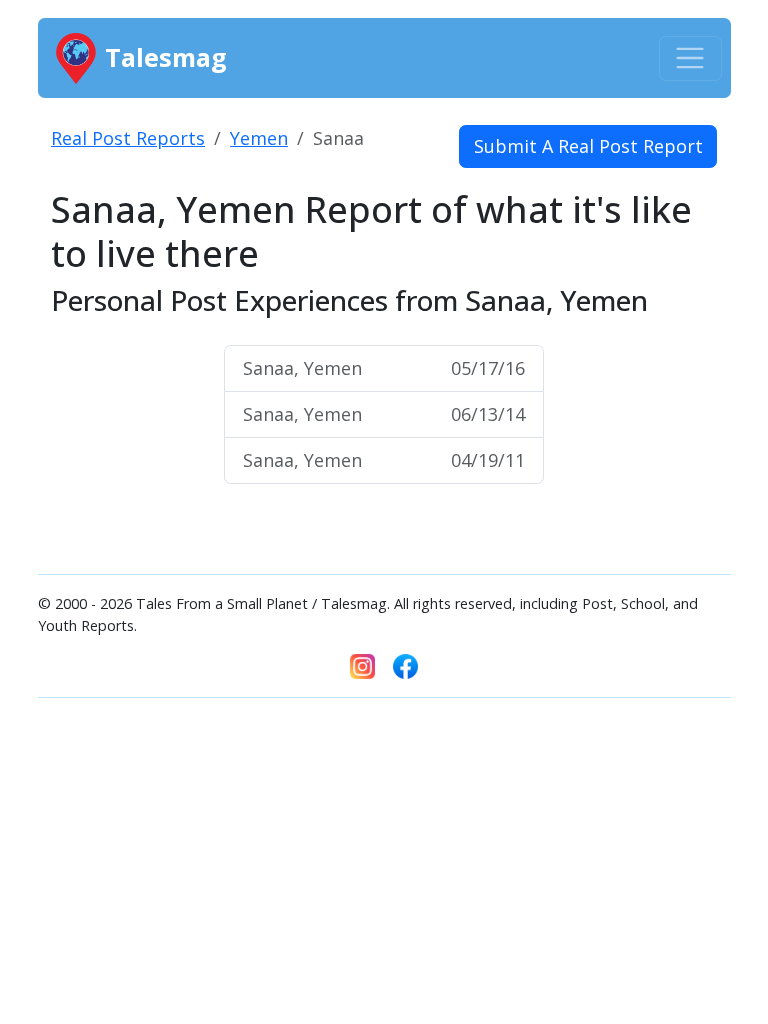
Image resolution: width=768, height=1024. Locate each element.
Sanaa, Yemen (384, 368)
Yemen (259, 138)
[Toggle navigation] (690, 58)
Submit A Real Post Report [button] (588, 146)
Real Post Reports (128, 138)
